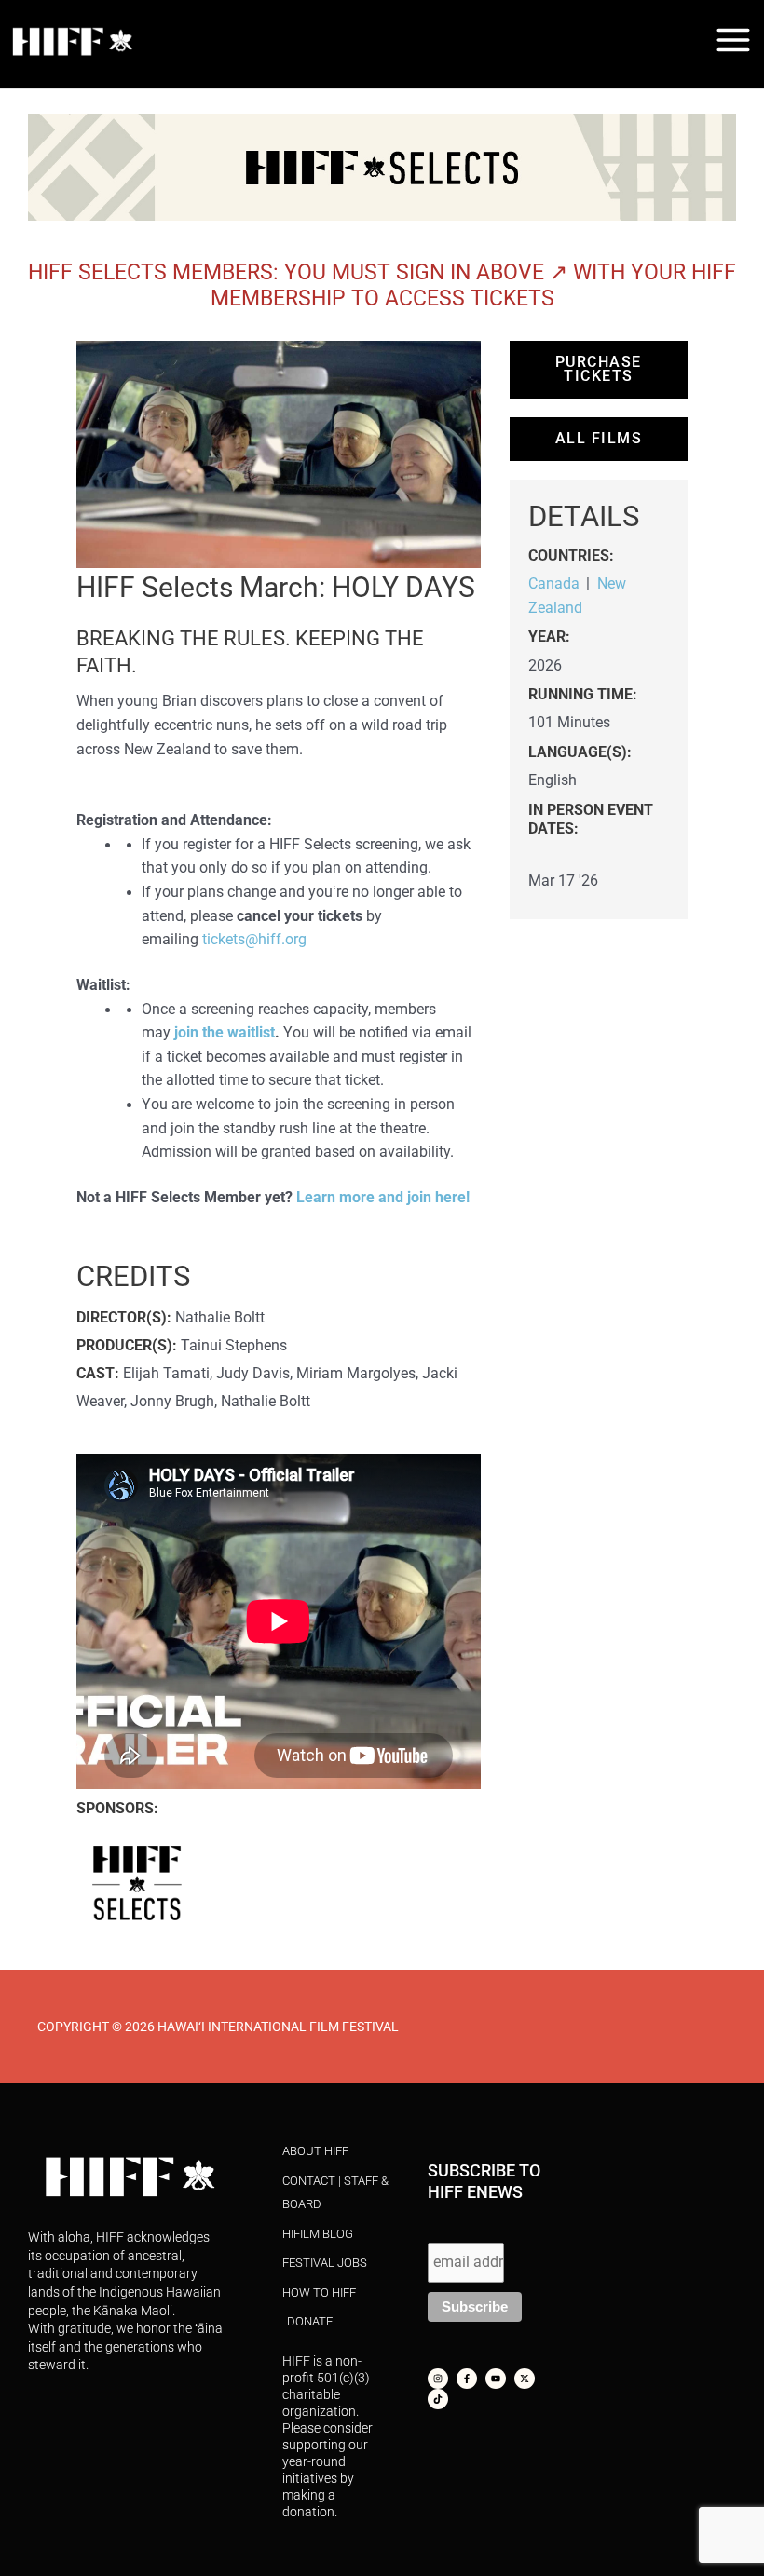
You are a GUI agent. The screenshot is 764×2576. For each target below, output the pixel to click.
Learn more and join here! (383, 1198)
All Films (599, 439)
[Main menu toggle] (734, 40)
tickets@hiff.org (254, 940)
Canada (554, 584)
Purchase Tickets (599, 370)
